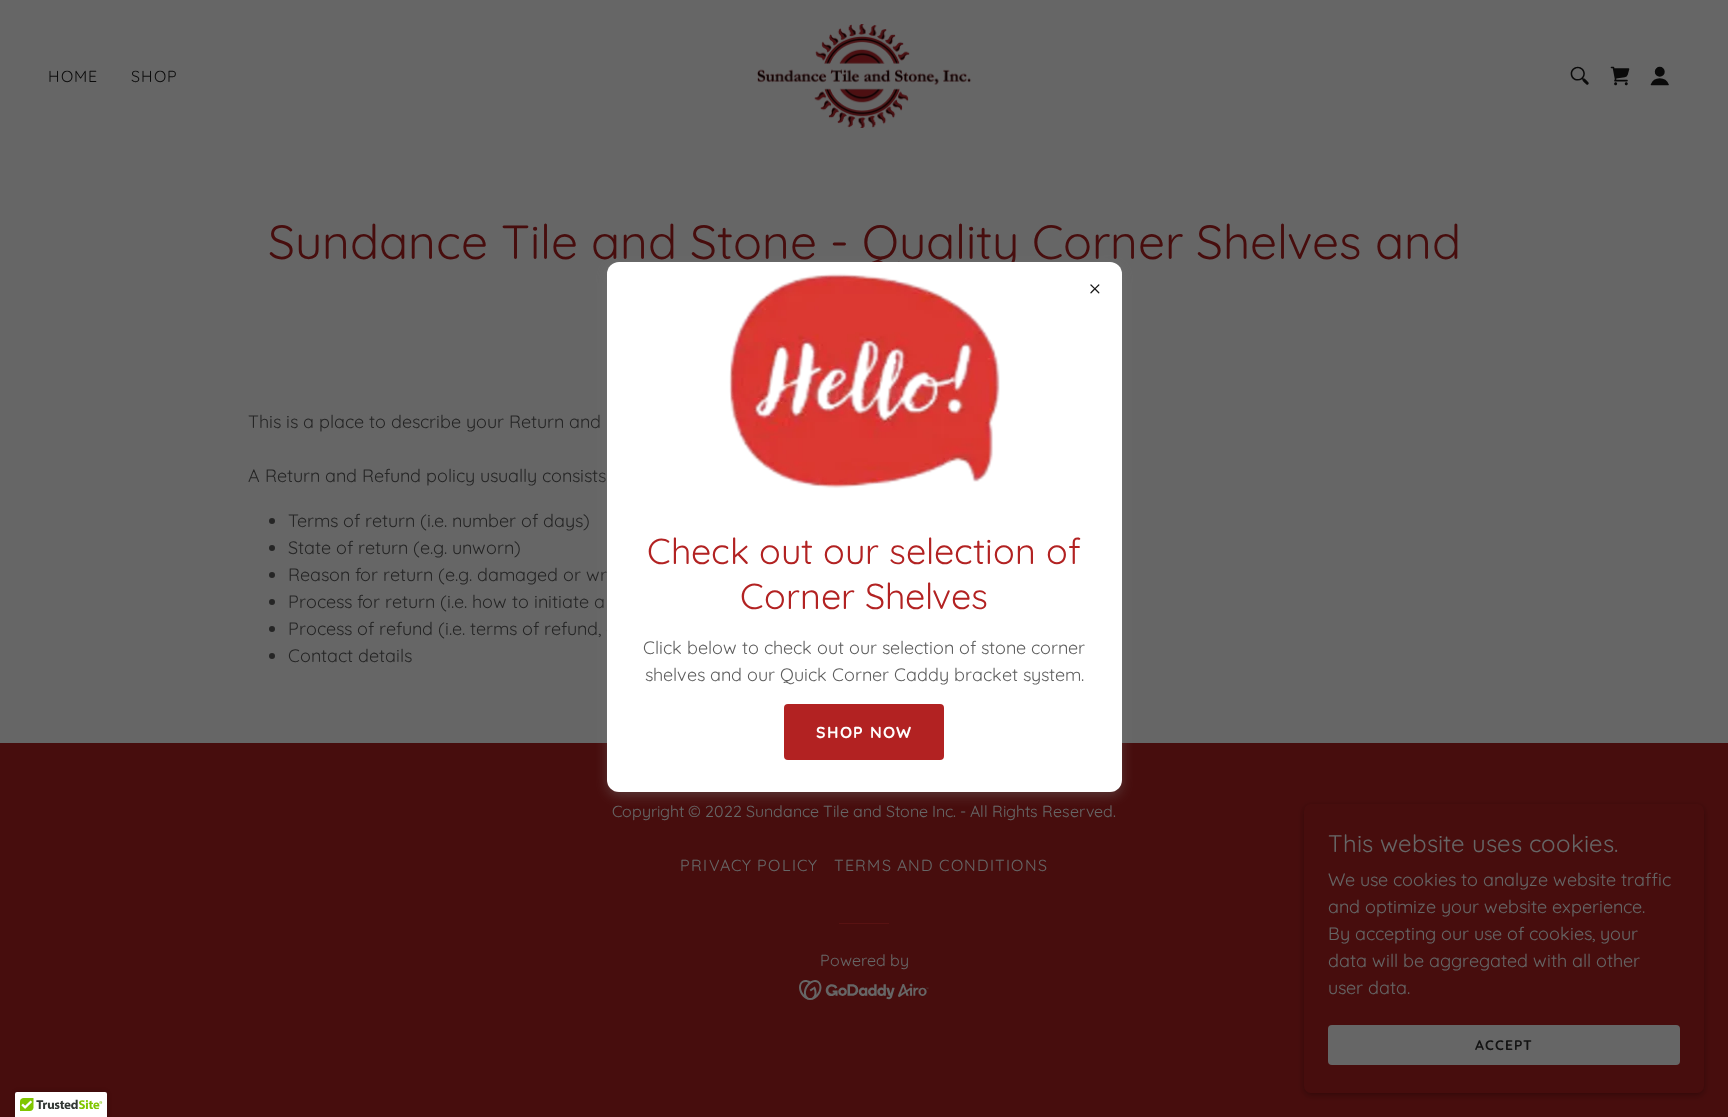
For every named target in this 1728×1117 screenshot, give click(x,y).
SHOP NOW (864, 732)
